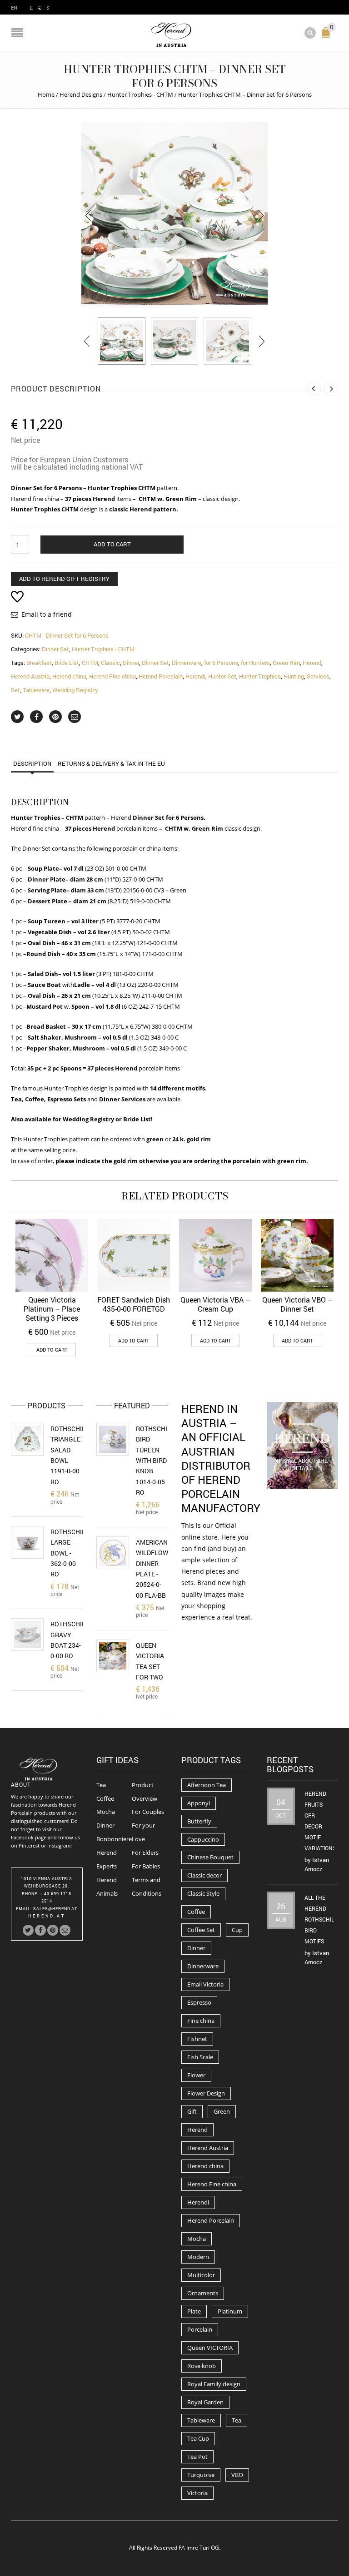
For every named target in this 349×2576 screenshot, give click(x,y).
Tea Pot (197, 2457)
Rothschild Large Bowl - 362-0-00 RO (70, 1553)
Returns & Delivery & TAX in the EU (111, 763)
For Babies (146, 1866)
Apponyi (199, 1803)
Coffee (105, 1798)
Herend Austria (30, 676)
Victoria (197, 2493)
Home (46, 94)
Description (32, 763)
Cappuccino (203, 1839)
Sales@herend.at (55, 1909)
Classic (110, 663)
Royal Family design (214, 2384)
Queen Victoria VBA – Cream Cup (215, 1304)
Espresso (199, 2002)
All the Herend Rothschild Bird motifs (321, 1919)
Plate (194, 2311)
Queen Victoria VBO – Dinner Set (297, 1304)
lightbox (98, 292)
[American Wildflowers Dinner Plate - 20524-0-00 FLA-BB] (113, 1553)
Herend (312, 663)
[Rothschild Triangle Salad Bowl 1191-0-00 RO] (27, 1439)
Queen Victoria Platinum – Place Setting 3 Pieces (52, 1309)
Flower (196, 2075)
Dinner (131, 663)
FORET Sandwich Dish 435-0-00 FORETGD (134, 1304)
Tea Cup (198, 2438)
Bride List (67, 663)
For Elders (145, 1853)
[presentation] (88, 215)
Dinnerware (187, 663)
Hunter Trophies (260, 676)
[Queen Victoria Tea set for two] (113, 1656)
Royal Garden (205, 2402)
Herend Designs (81, 94)
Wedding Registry (75, 690)
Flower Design (206, 2093)
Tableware (36, 690)
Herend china (69, 676)
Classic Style (203, 1893)
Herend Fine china (112, 676)
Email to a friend (47, 614)
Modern (198, 2257)
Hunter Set (222, 676)
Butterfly (199, 1821)
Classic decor (204, 1875)
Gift (192, 2111)
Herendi (195, 676)
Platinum (230, 2311)
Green (222, 2111)
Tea (101, 1785)
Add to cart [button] (52, 1350)
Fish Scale (200, 2057)
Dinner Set (55, 649)
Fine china (201, 2021)
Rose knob (202, 2366)
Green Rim (286, 663)
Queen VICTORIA (210, 2348)
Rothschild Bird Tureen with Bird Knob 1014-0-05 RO (155, 1460)
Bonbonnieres (115, 1839)
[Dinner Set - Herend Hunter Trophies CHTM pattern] (174, 215)
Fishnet (197, 2039)
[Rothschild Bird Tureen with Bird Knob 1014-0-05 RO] (113, 1439)
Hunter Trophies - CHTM (140, 94)
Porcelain (200, 2329)
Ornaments (203, 2293)
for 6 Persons (221, 663)
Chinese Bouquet (210, 1857)
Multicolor (201, 2275)
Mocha (106, 1812)
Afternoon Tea (207, 1785)
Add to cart (112, 544)
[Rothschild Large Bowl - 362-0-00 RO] (27, 1542)
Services (318, 676)
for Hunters (255, 663)
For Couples (148, 1812)
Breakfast (39, 663)
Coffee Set (201, 1930)
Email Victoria (205, 1984)
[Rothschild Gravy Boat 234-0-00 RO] (27, 1635)
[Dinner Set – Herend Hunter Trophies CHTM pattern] (122, 341)
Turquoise (201, 2475)
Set (15, 690)
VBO (237, 2475)
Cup (237, 1930)
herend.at (47, 1916)
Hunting (294, 676)
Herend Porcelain (161, 676)
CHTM (90, 663)
